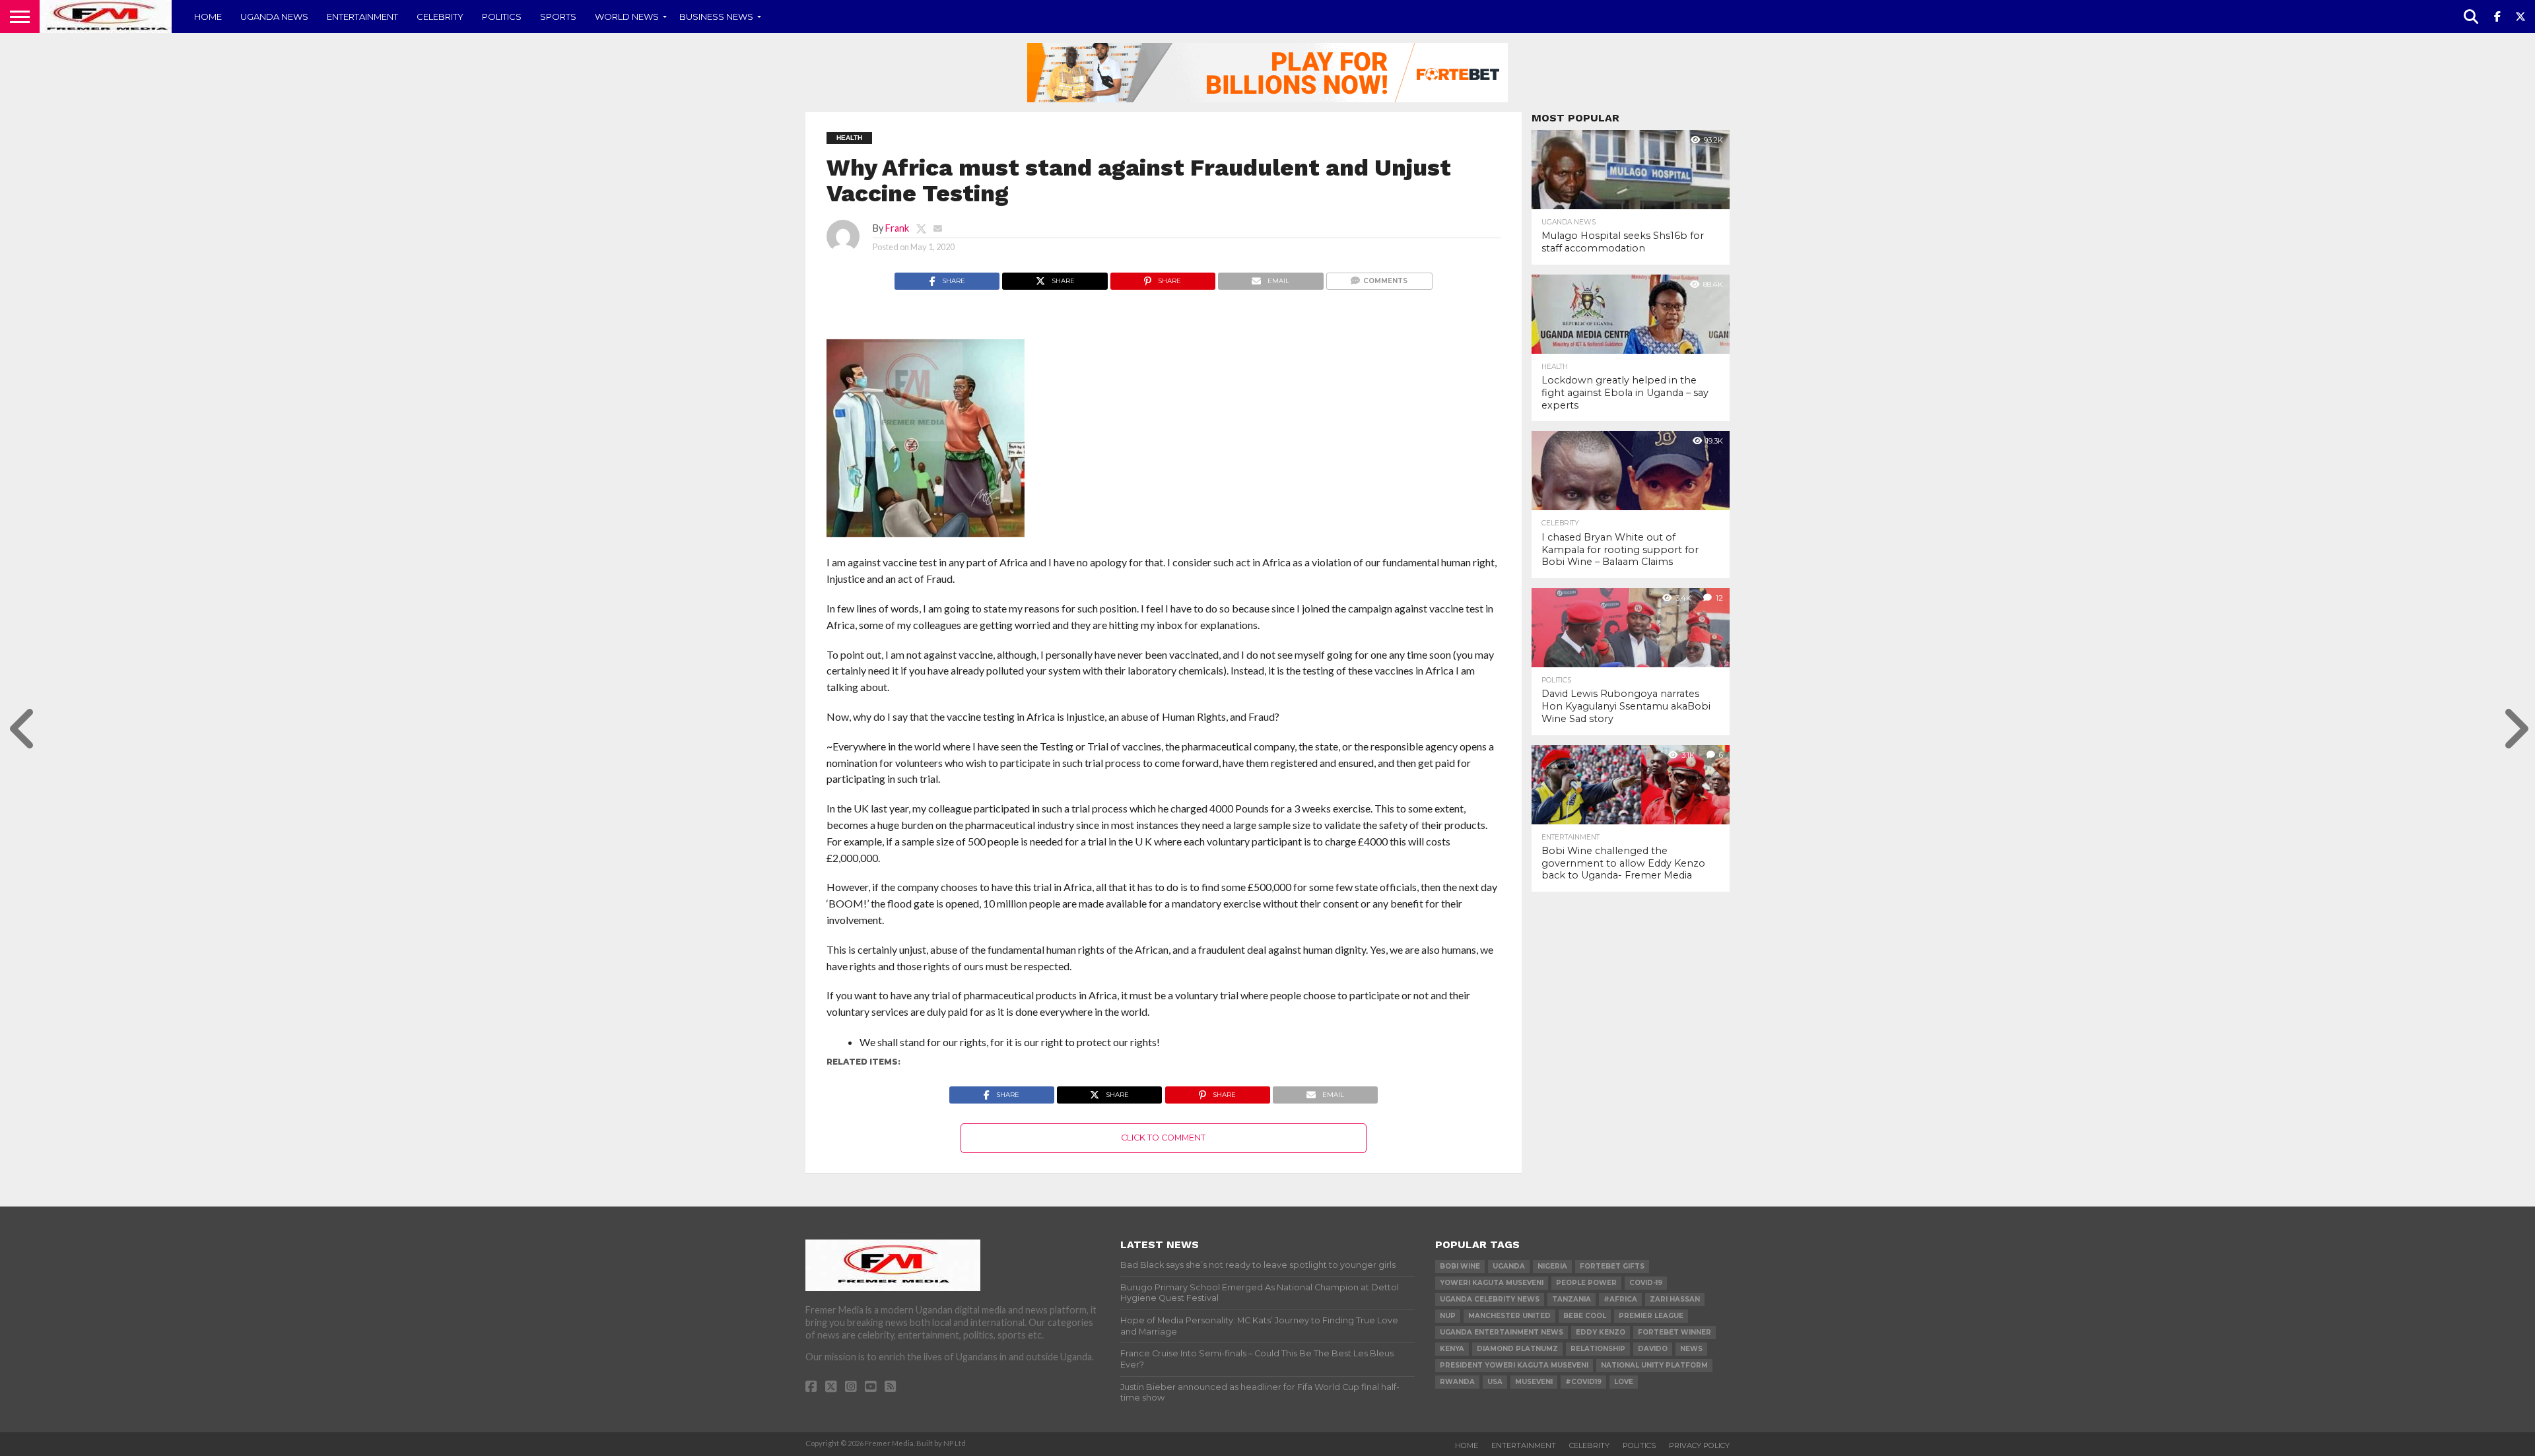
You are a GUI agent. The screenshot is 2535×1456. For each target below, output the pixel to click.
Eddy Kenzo (1601, 1332)
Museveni (1534, 1382)
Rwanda (1457, 1382)
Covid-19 (1646, 1283)
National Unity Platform (1654, 1365)
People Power (1586, 1283)
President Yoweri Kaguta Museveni (1514, 1365)
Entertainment (362, 17)
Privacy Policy (1699, 1445)
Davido (1653, 1349)
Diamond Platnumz (1517, 1349)
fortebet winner (1674, 1332)
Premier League (1651, 1316)
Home (208, 17)
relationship (1598, 1349)
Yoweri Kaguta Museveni (1492, 1283)
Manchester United (1509, 1316)
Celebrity (440, 17)
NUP (1448, 1316)
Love (1624, 1382)
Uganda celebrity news (1490, 1299)
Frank (897, 228)
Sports (558, 17)
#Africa (1620, 1299)
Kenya (1452, 1349)
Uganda (1509, 1266)
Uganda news (274, 17)
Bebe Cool (1585, 1316)
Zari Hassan (1675, 1299)
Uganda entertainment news (1502, 1332)
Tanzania (1572, 1299)
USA (1495, 1382)
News (1691, 1349)
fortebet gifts (1612, 1266)
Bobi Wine (1460, 1266)
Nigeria (1552, 1266)
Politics (502, 17)
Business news (716, 17)
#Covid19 (1583, 1382)
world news (627, 17)
